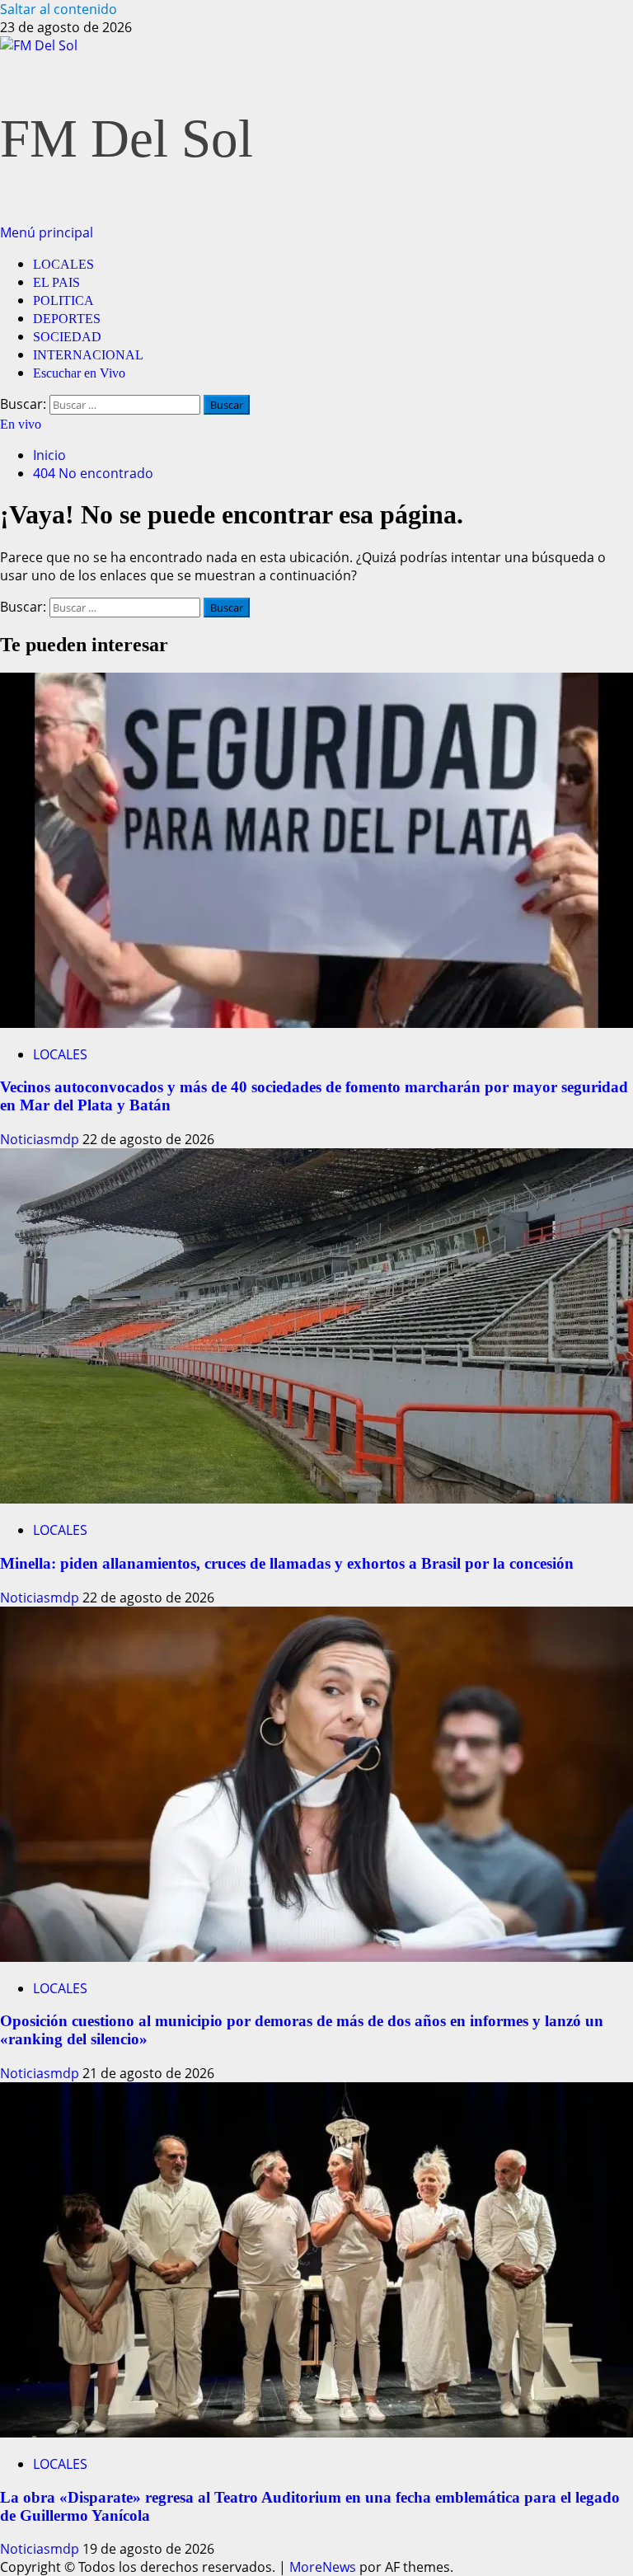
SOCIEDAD (67, 337)
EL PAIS (56, 282)
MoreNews (323, 2567)
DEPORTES (67, 319)
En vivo (21, 424)
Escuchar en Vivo (79, 373)
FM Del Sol (127, 138)
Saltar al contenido (59, 9)
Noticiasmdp (41, 1139)
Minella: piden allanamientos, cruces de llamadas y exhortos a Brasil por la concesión (287, 1563)
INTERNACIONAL (88, 355)
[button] (47, 232)
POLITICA (63, 300)
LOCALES (63, 264)
